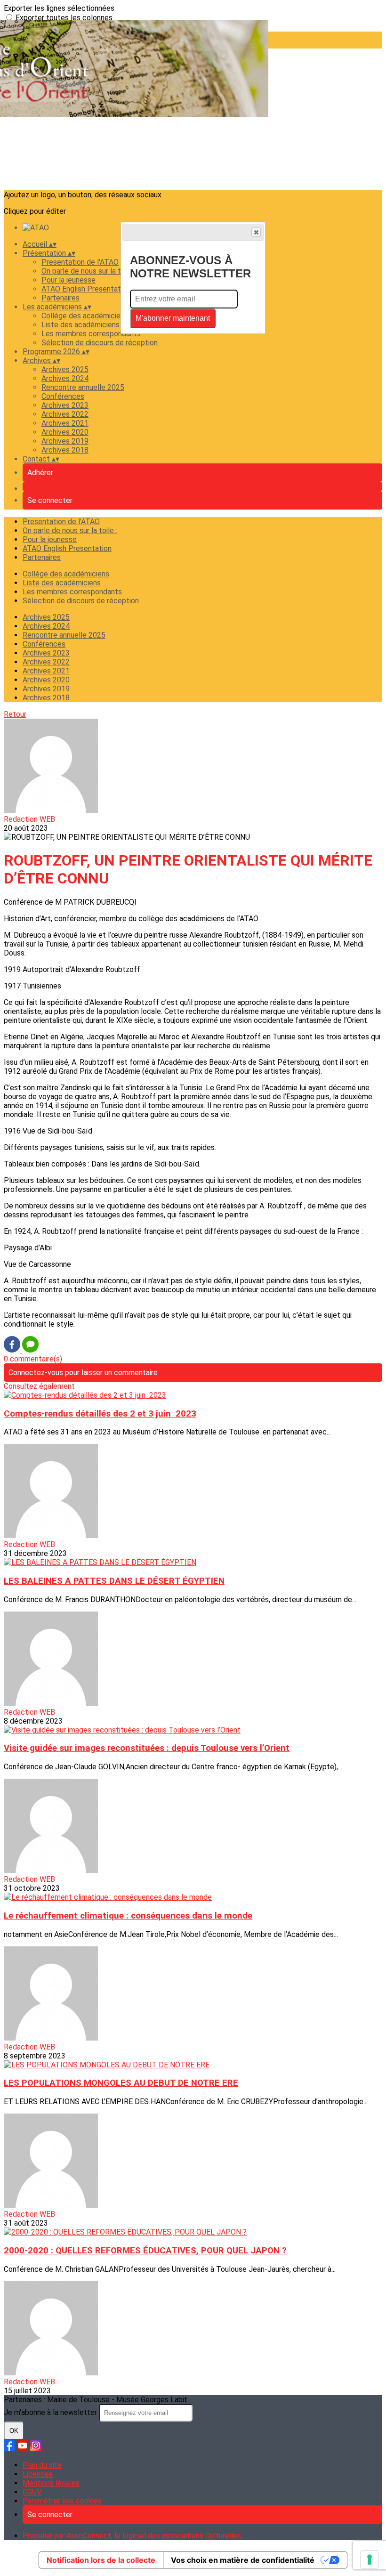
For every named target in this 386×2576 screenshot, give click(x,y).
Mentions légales (51, 2483)
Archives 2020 (65, 432)
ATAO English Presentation (86, 289)
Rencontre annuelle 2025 (83, 387)
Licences (38, 2474)
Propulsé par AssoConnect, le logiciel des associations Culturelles (132, 2536)
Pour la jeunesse (68, 280)
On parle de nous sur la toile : (89, 271)
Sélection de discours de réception (100, 343)
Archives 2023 (65, 405)
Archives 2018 (65, 450)
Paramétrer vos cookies (62, 2501)
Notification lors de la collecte (101, 2560)
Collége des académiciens (85, 316)
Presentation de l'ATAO (80, 262)
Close (256, 232)
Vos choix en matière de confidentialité (243, 2560)
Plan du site (42, 2465)
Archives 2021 (65, 423)
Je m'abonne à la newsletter (51, 2412)
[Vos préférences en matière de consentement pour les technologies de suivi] (370, 2560)
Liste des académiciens (80, 325)
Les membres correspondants (91, 334)
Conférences (63, 396)
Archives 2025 (65, 369)
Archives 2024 (65, 378)
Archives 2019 (65, 441)
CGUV (32, 2492)
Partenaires (60, 298)
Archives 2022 (65, 414)
